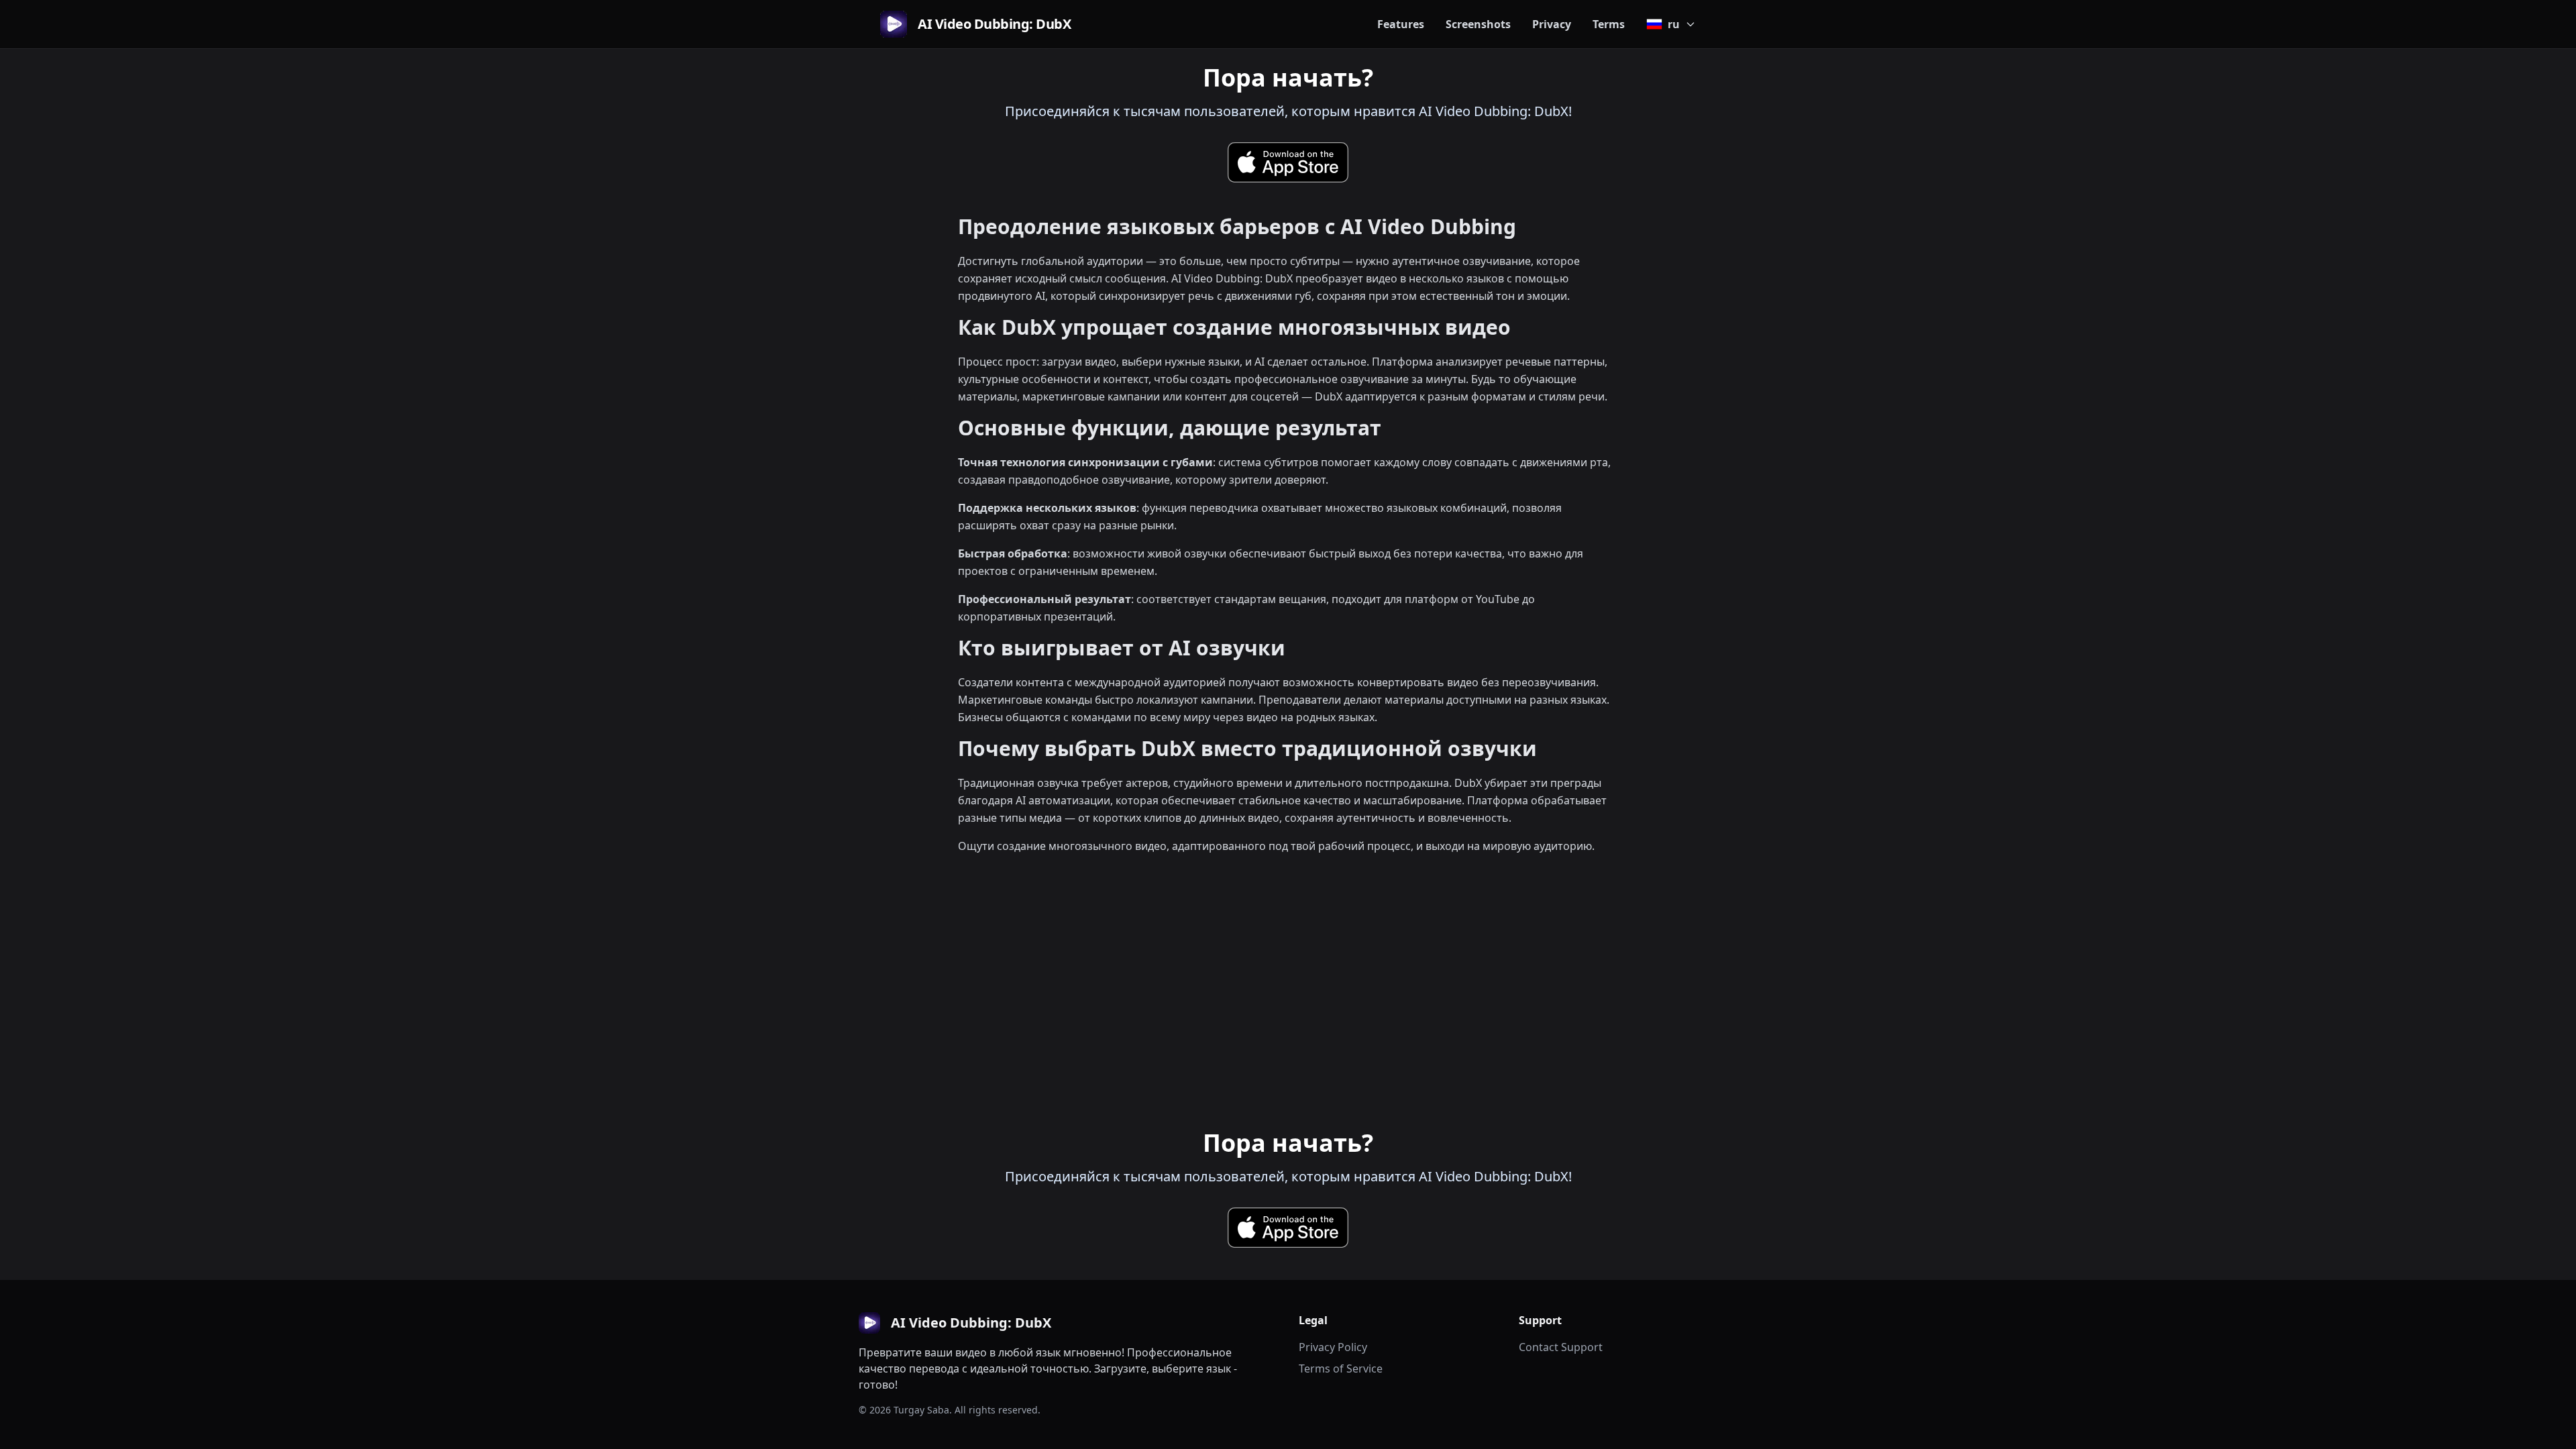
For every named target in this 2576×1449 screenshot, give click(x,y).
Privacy (1552, 24)
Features (1401, 24)
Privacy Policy (1333, 1347)
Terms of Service (1341, 1368)
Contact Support (1561, 1347)
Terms (1609, 24)
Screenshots (1478, 24)
